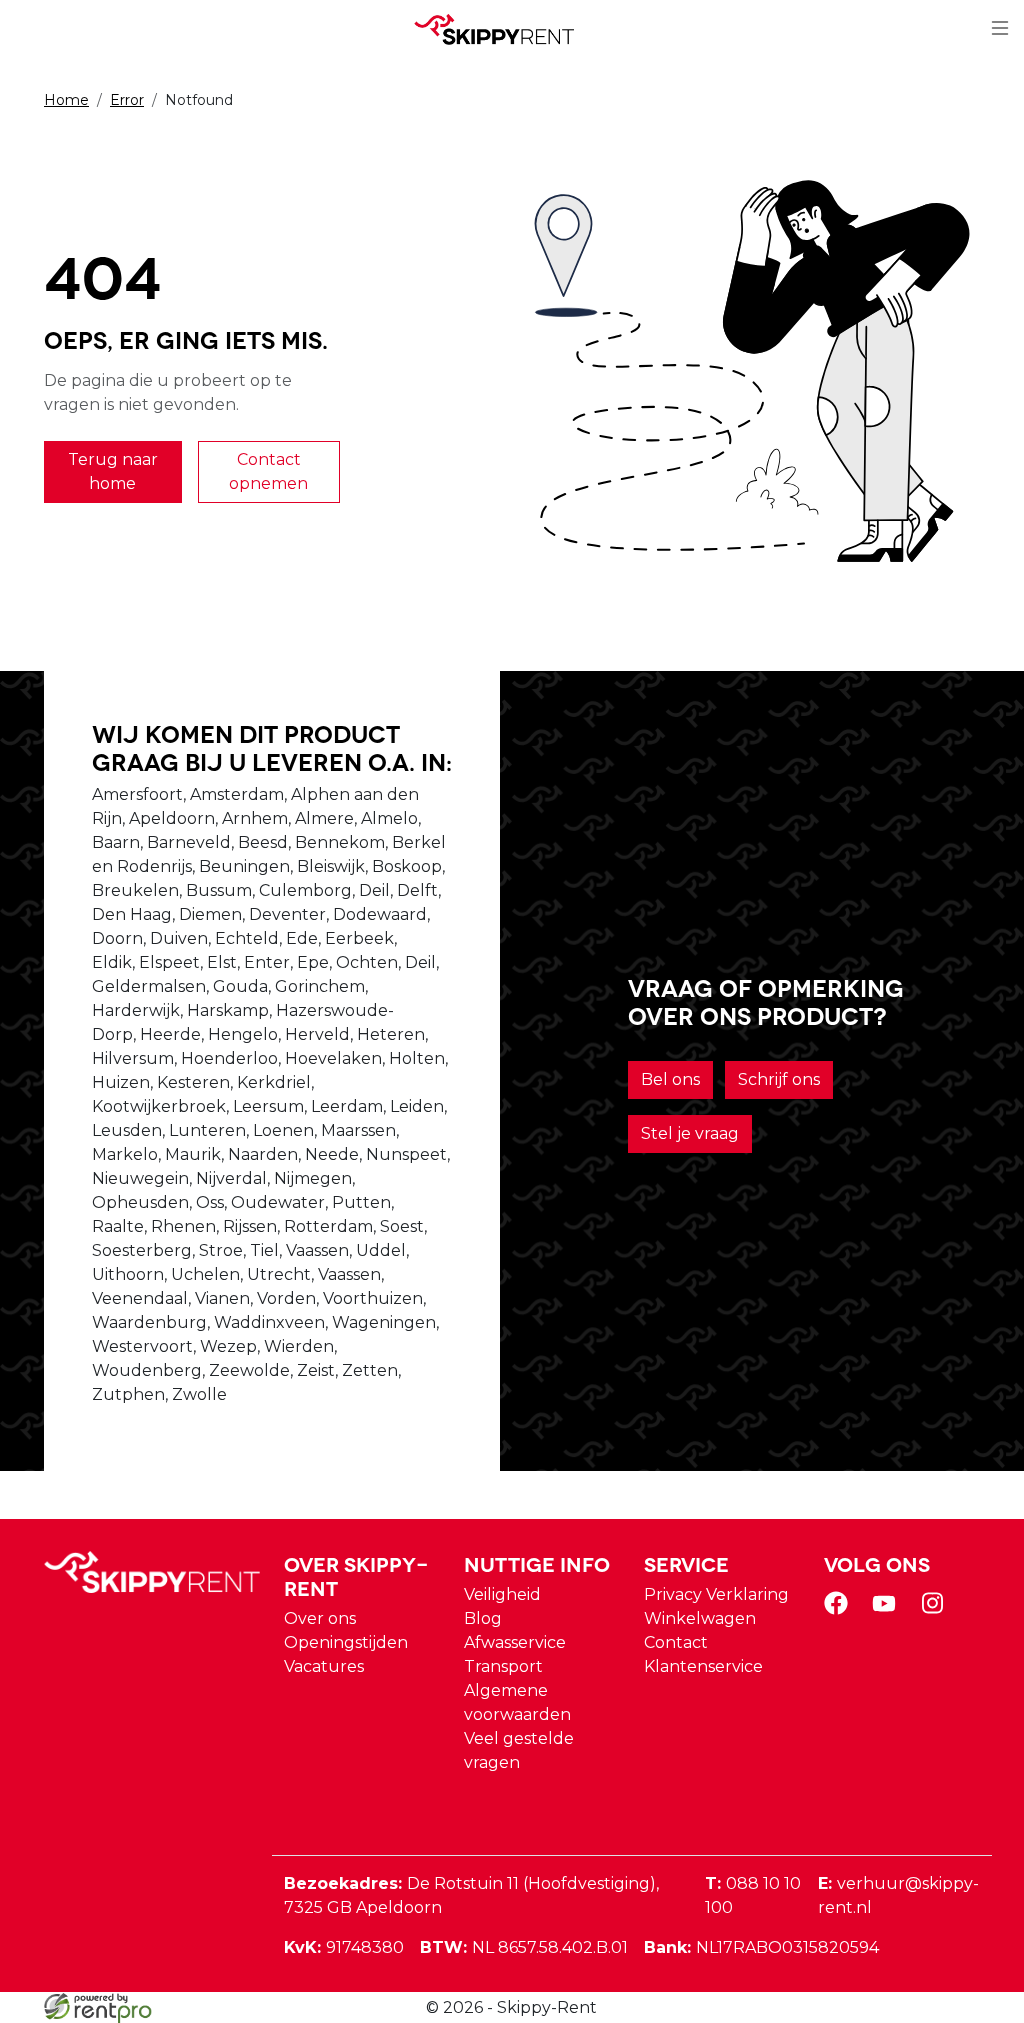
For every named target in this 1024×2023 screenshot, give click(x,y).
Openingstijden (346, 1642)
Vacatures (324, 1666)
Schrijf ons (779, 1079)
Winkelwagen (700, 1618)
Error (127, 100)
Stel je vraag (690, 1133)
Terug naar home (113, 471)
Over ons (320, 1618)
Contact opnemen (268, 471)
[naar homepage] (504, 29)
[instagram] (936, 1609)
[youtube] (888, 1609)
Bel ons (670, 1079)
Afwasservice (515, 1642)
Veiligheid (502, 1594)
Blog (483, 1618)
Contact (676, 1642)
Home (66, 100)
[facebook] (840, 1609)
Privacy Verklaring (716, 1594)
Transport (503, 1666)
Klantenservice (703, 1666)
